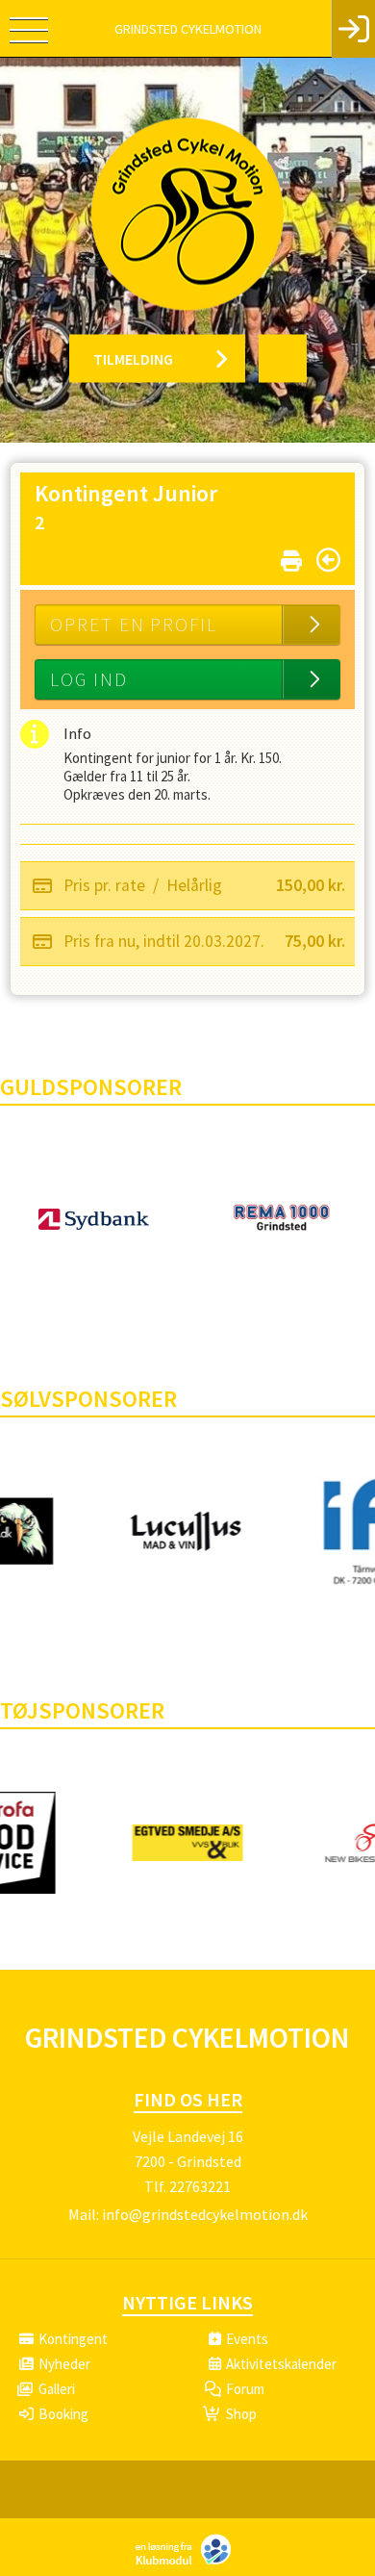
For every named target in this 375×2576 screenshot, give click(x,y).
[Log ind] (353, 29)
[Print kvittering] (291, 557)
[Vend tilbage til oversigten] (328, 560)
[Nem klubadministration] (188, 2563)
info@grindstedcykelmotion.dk (205, 2214)
